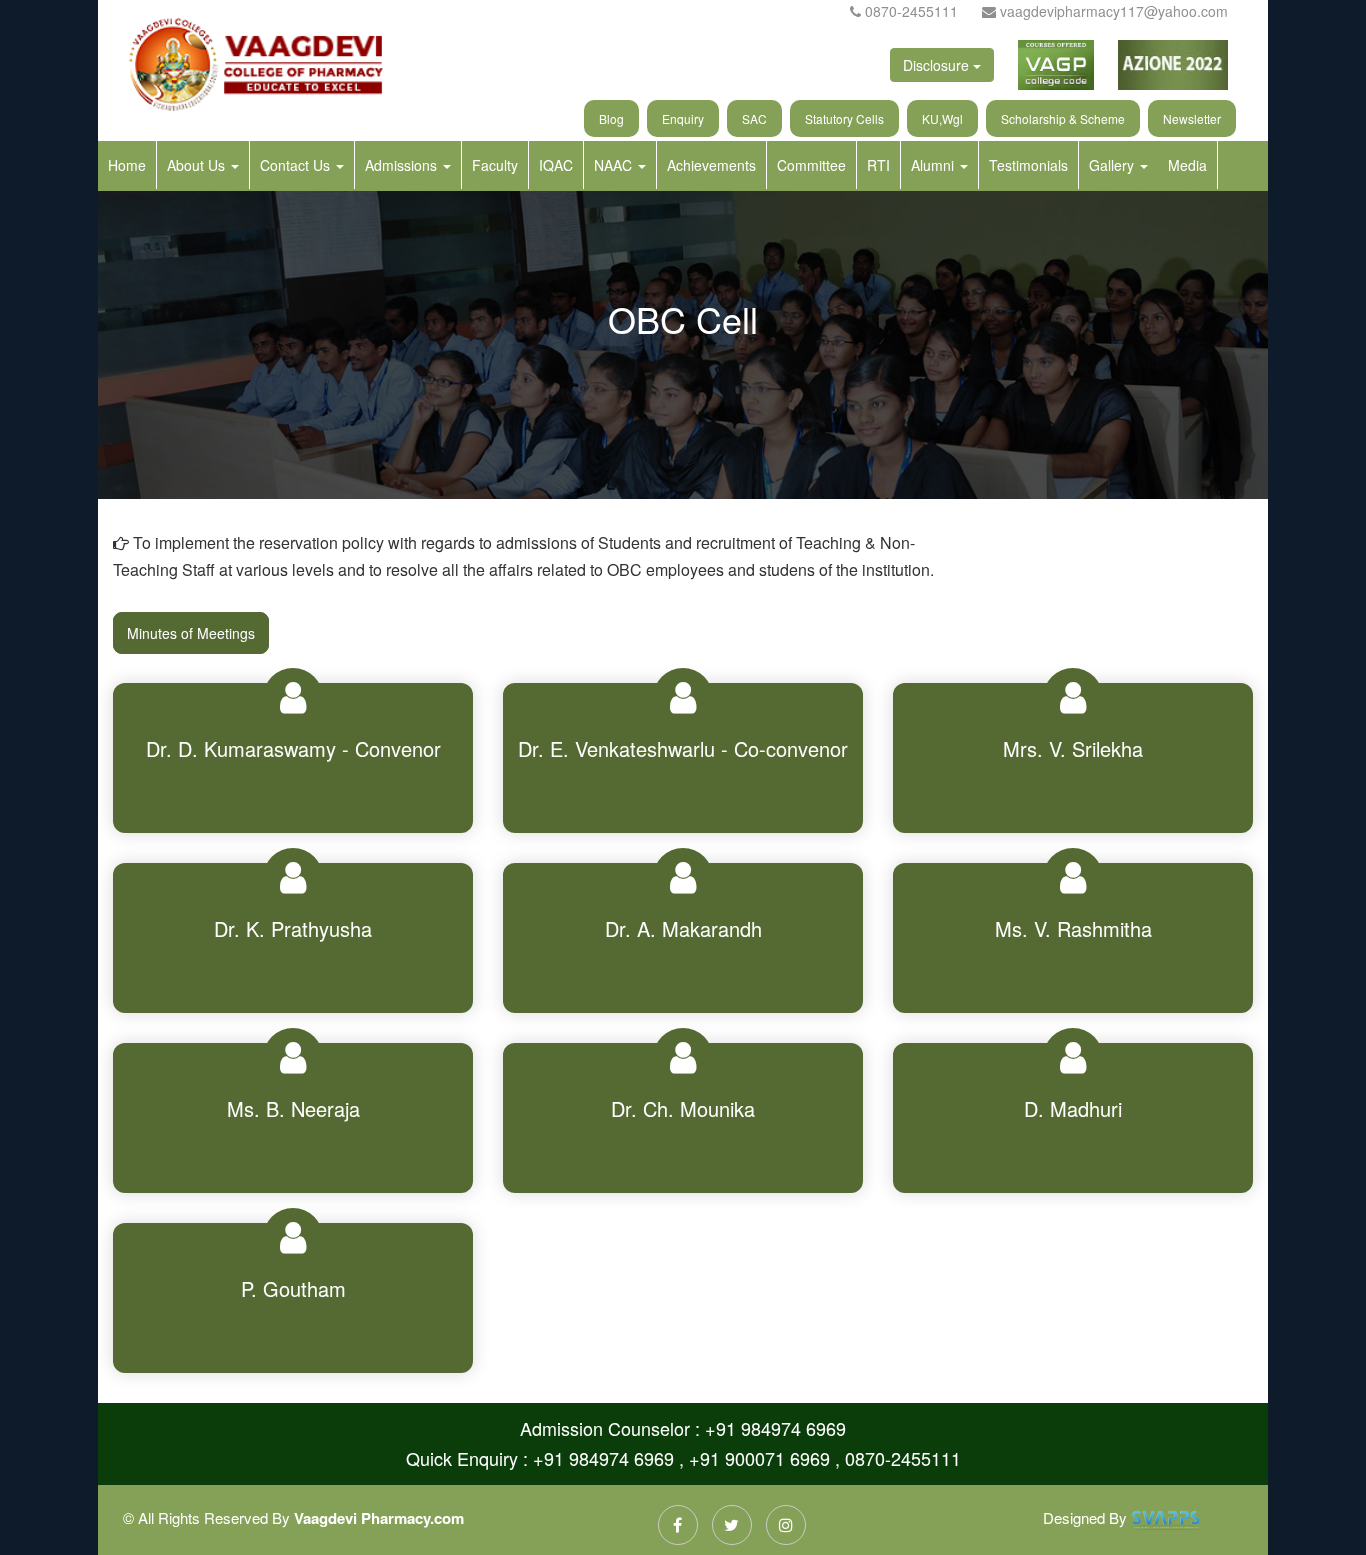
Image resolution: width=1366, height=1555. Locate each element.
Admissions (403, 165)
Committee (811, 165)
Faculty (495, 165)
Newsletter (1192, 118)
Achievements (711, 165)
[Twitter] (732, 1525)
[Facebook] (678, 1525)
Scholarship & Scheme (1063, 118)
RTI (878, 165)
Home (127, 165)
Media (1187, 165)
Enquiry (683, 118)
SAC (754, 118)
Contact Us (297, 165)
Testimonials (1028, 165)
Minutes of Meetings (191, 633)
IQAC (556, 165)
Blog (611, 118)
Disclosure (938, 65)
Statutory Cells (844, 118)
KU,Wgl (942, 118)
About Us (198, 165)
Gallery (1113, 165)
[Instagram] (786, 1525)
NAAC (615, 165)
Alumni (934, 165)
